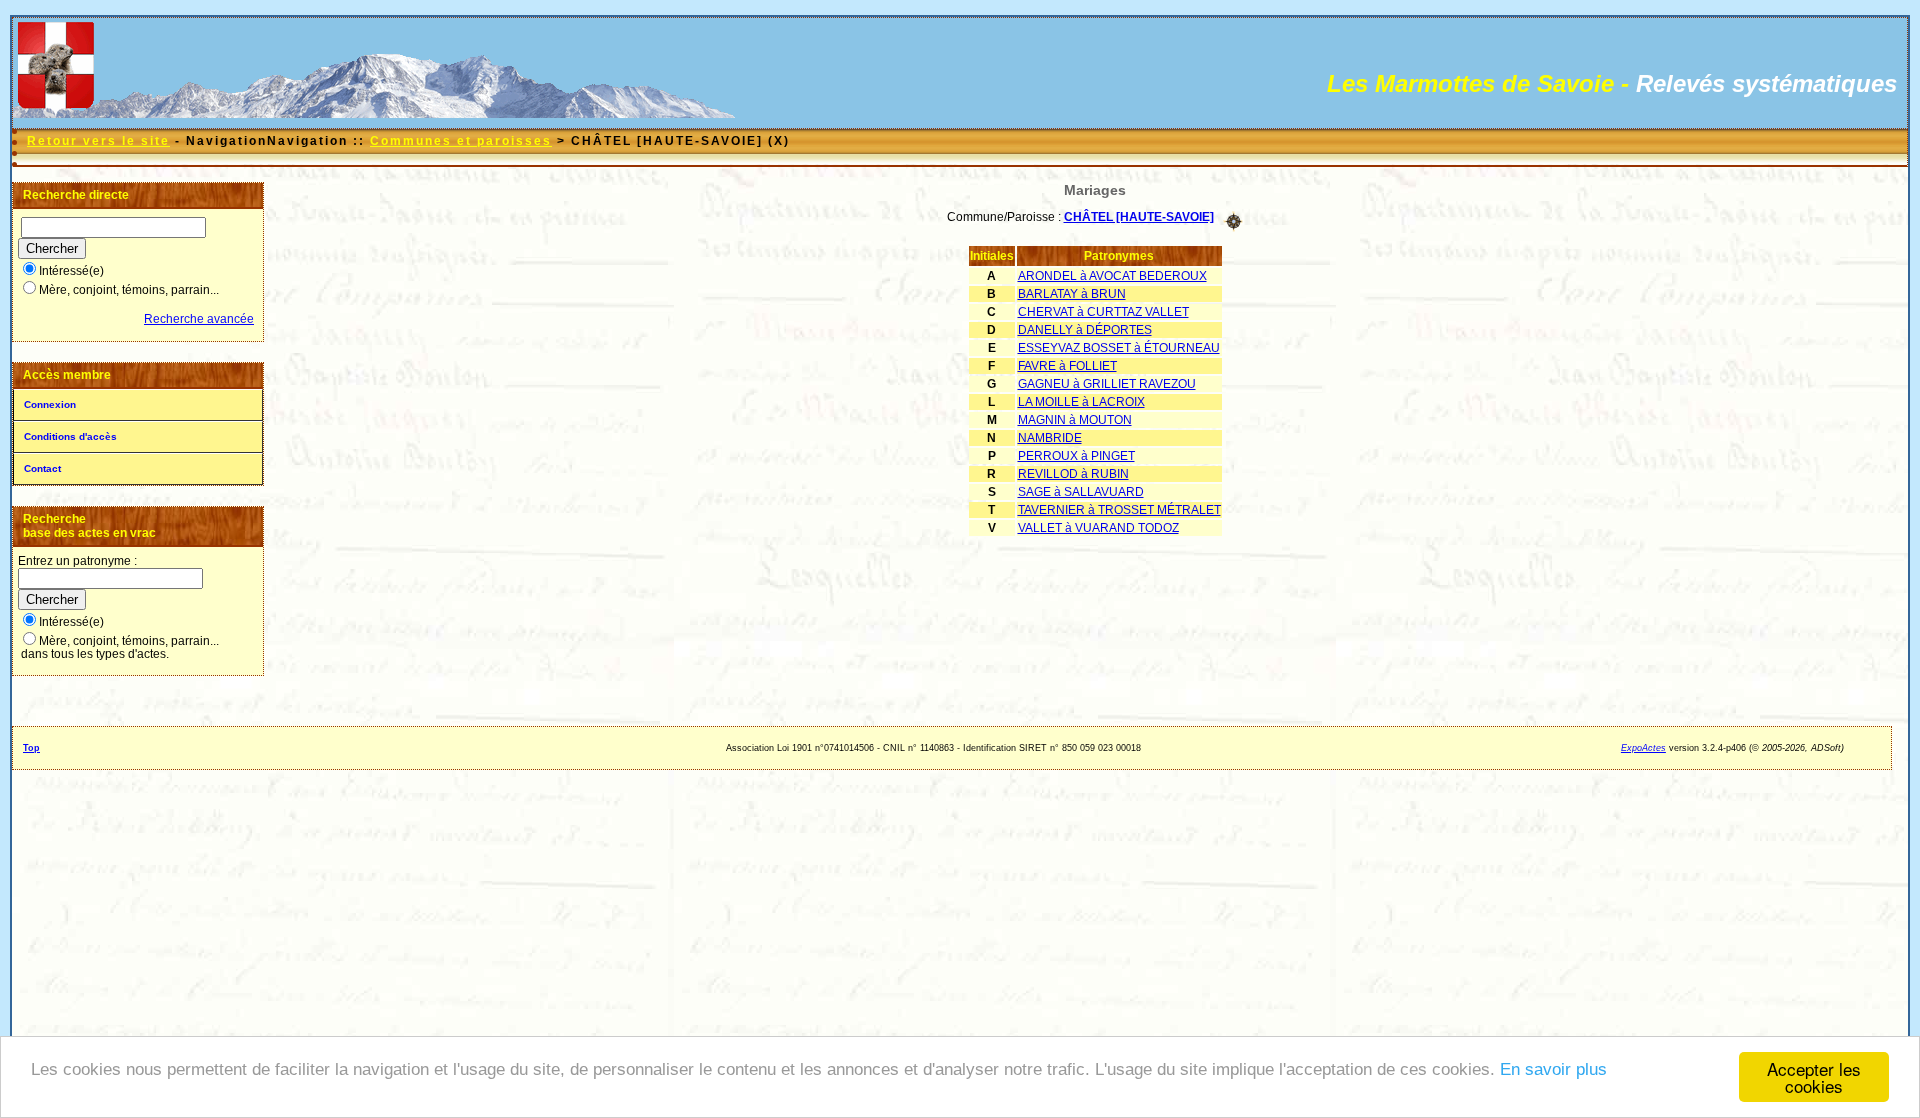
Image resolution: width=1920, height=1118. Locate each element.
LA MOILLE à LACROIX (1081, 402)
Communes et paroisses (461, 141)
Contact (42, 468)
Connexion (50, 404)
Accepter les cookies (1814, 1077)
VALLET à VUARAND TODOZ (1098, 528)
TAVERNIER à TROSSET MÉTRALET (1119, 510)
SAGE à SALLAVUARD (1081, 492)
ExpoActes (1643, 748)
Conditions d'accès (70, 436)
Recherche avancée (199, 319)
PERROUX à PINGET (1076, 456)
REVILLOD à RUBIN (1073, 474)
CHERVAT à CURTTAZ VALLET (1103, 312)
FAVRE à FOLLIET (1067, 366)
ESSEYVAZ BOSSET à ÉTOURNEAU (1119, 348)
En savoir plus (1553, 1069)
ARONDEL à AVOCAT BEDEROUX (1112, 276)
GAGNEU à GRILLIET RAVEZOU (1107, 384)
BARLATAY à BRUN (1072, 294)
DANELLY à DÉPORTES (1085, 330)
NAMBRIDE (1050, 438)
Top (31, 748)
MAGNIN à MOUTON (1075, 420)
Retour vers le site (98, 141)
